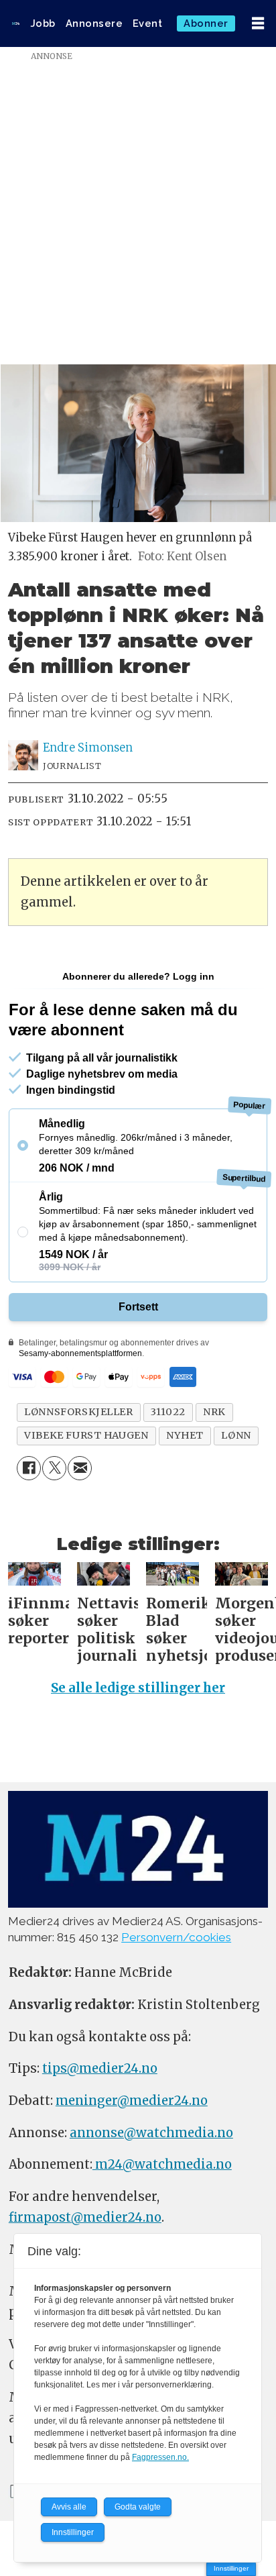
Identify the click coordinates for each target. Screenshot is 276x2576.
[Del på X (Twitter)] (54, 1468)
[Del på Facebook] (29, 1468)
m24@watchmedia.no (162, 2164)
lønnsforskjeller (78, 1412)
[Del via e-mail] (80, 1468)
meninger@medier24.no (132, 2101)
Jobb (43, 23)
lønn (236, 1435)
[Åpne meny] (258, 24)
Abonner (206, 23)
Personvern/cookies (176, 1937)
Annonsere (94, 23)
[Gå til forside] (16, 23)
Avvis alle (69, 2507)
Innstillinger (231, 2568)
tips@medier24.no (100, 2068)
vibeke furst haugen (86, 1435)
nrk (214, 1412)
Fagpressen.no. (160, 2457)
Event (148, 23)
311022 (168, 1412)
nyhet (185, 1435)
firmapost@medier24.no (85, 2217)
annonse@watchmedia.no (151, 2133)
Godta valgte (138, 2507)
